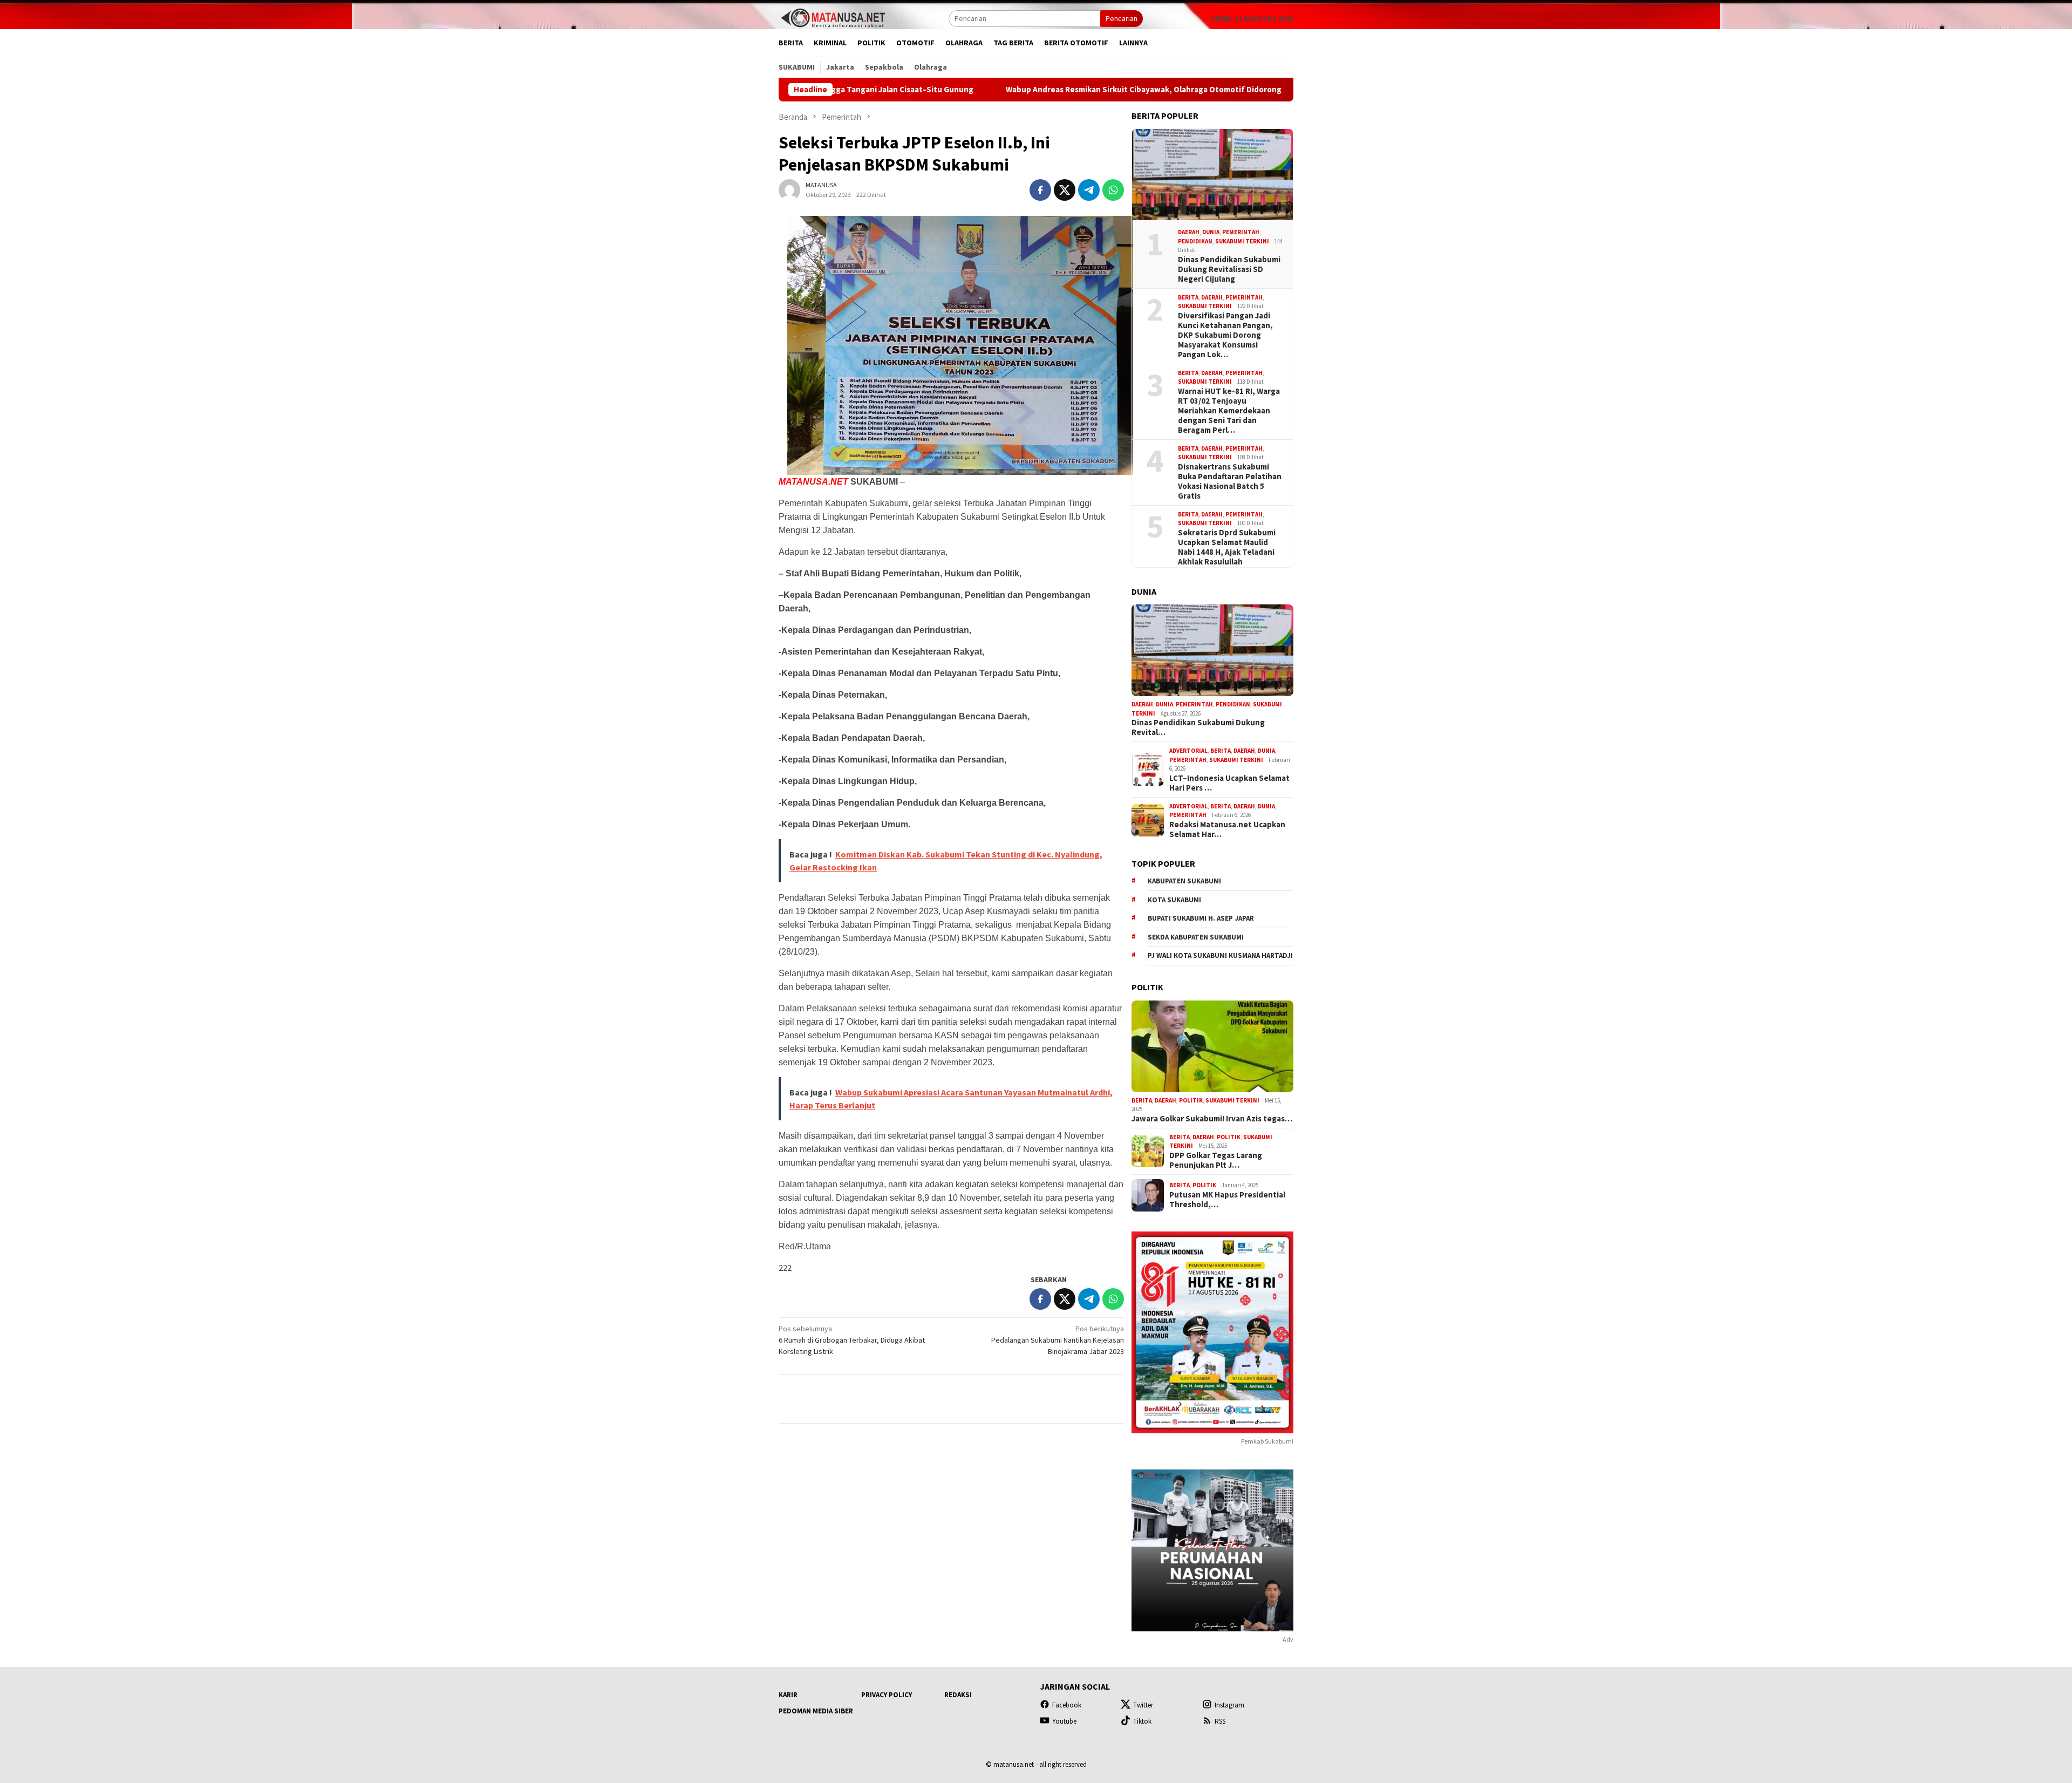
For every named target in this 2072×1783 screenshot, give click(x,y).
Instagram (1229, 1705)
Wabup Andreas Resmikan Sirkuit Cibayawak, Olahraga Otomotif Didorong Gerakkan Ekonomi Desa (1041, 90)
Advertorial (1188, 751)
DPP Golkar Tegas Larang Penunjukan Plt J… (1216, 1160)
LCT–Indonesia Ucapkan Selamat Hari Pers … (1229, 783)
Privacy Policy (887, 1695)
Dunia (1211, 232)
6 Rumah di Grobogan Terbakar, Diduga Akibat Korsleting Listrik (852, 1340)
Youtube (1064, 1721)
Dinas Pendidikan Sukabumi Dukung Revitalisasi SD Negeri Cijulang (1229, 269)
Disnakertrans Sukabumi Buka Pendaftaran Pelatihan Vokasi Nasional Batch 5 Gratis (1230, 481)
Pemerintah (1241, 232)
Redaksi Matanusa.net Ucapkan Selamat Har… (1227, 829)
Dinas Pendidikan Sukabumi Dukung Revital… (1198, 727)
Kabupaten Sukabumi (1184, 881)
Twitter (1143, 1705)
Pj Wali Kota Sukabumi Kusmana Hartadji (1220, 955)
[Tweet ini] (1065, 190)
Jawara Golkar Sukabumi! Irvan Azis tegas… (1212, 1119)
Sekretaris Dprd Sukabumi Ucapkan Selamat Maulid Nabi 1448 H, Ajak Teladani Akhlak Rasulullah (1227, 547)
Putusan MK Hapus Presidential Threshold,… (1227, 1200)
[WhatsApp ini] (1113, 190)
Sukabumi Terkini (1242, 241)
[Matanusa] (833, 17)
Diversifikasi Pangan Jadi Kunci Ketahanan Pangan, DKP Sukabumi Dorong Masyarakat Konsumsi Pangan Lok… (1225, 335)
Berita (1188, 297)
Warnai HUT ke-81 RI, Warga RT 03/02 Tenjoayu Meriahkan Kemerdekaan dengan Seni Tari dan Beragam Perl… (1229, 411)
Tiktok (1142, 1721)
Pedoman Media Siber (816, 1711)
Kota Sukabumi (1174, 900)
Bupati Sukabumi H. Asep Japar (1201, 918)
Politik (1191, 1100)
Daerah (1189, 232)
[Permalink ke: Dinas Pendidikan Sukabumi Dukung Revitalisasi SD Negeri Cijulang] (1212, 175)
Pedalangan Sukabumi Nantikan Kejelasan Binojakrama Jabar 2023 (1058, 1340)
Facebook (1067, 1705)
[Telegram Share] (1089, 190)
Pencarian (1122, 18)
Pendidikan (1195, 241)
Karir (788, 1695)
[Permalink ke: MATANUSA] (789, 189)
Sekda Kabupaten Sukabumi (1196, 937)
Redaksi (958, 1695)
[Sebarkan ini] (1040, 190)
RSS (1220, 1721)
